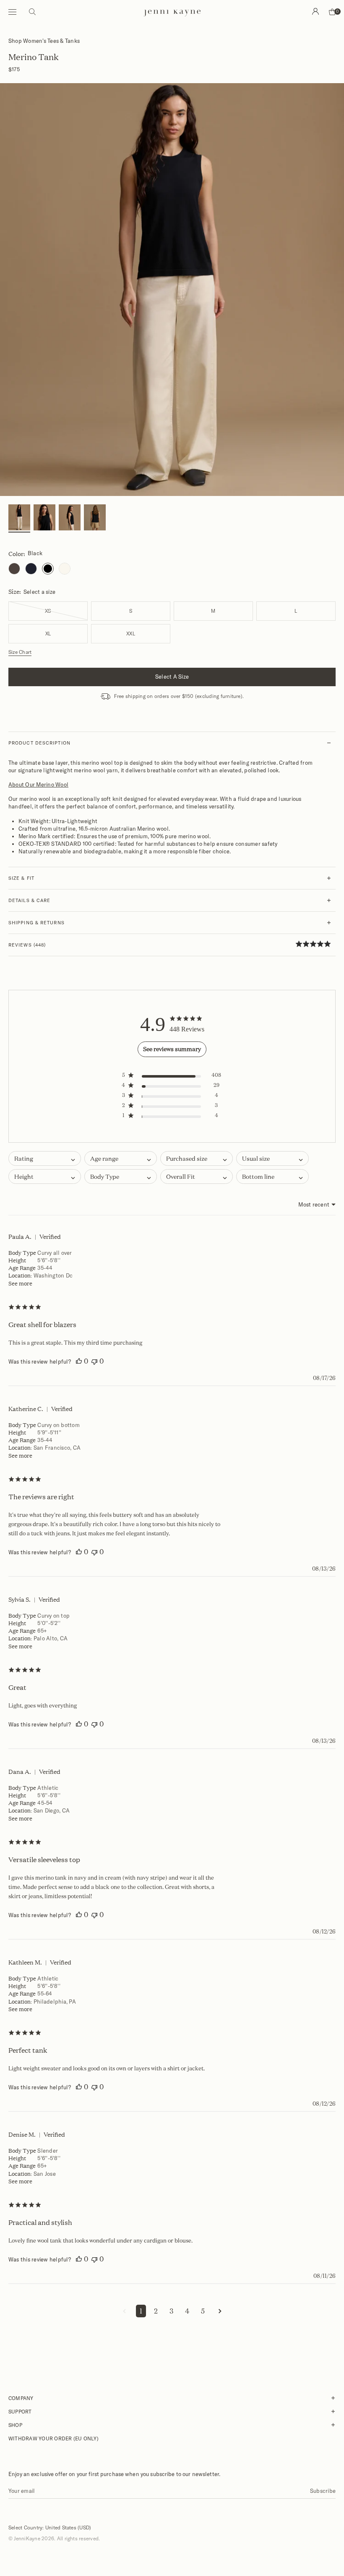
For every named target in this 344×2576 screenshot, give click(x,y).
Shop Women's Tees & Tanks (44, 41)
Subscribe (323, 2491)
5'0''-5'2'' (49, 1623)
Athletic (48, 1788)
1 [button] (141, 2311)
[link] (316, 944)
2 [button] (156, 2311)
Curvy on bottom (59, 1425)
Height (17, 1260)
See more (20, 1283)
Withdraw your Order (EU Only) (53, 2438)
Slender (48, 2151)
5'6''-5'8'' (49, 1260)
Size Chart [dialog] (20, 652)
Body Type (22, 1253)
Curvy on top (53, 1616)
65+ (42, 1631)
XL (48, 634)
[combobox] (121, 1158)
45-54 (45, 1803)
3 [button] (171, 2311)
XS (48, 611)
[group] (19, 518)
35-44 (45, 1268)
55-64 (45, 1994)
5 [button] (203, 2311)
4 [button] (187, 2311)
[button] (172, 1077)
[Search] (315, 11)
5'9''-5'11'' (49, 1432)
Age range (22, 1268)
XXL (131, 634)
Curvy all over (55, 1253)
